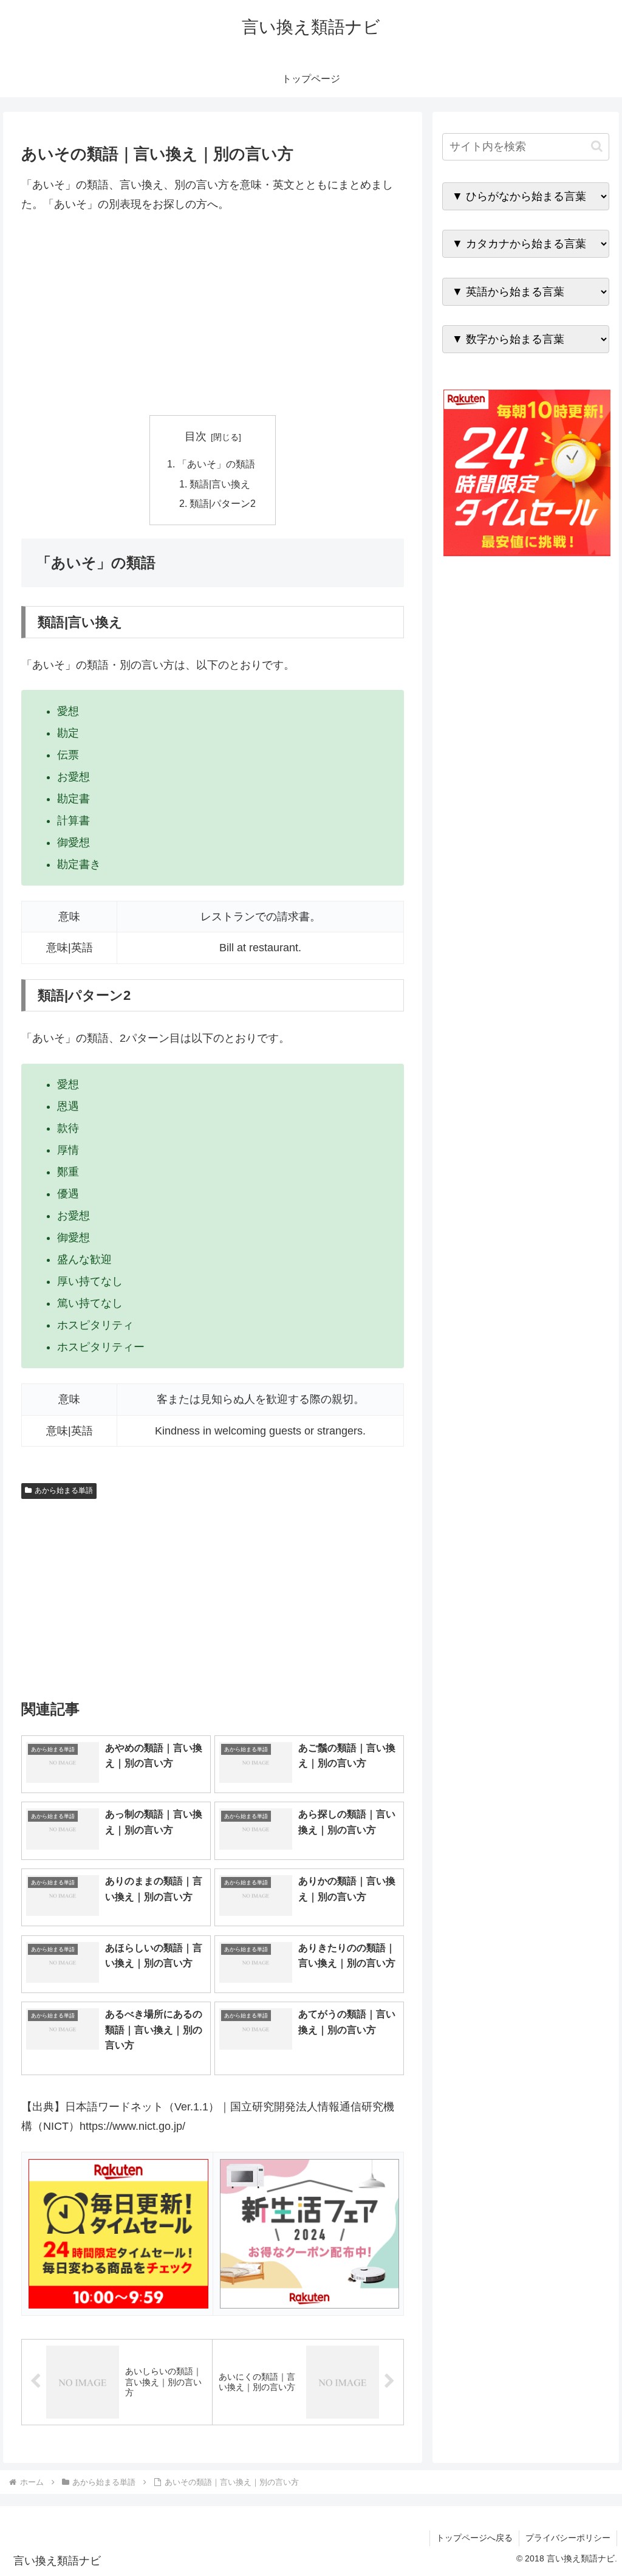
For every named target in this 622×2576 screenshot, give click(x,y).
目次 (196, 436)
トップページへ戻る (474, 2538)
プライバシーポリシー (568, 2538)
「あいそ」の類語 (216, 464)
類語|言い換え (220, 484)
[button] (597, 146)
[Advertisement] (213, 315)
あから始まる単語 (64, 1490)
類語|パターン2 (223, 503)
